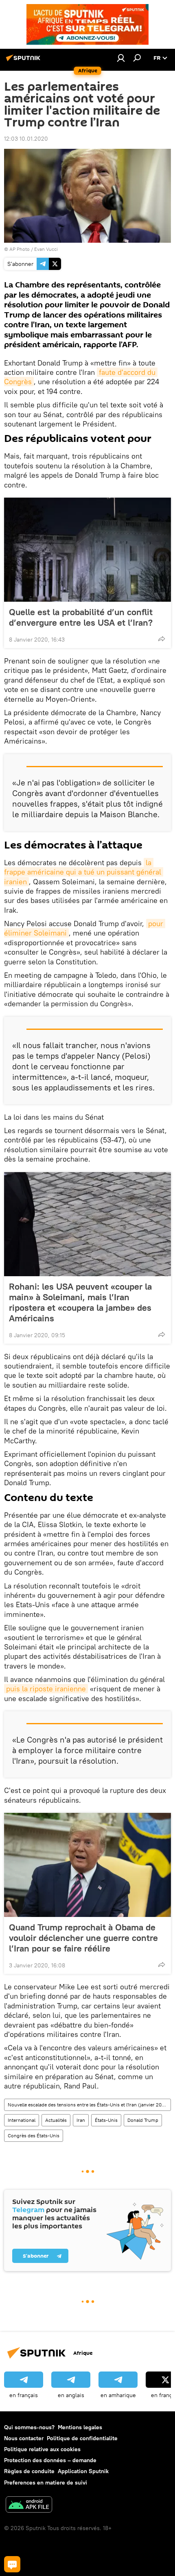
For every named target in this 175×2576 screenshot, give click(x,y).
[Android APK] (29, 2505)
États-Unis (106, 2120)
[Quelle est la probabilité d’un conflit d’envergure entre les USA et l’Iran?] (87, 550)
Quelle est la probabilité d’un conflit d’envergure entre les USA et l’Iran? (81, 617)
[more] (162, 639)
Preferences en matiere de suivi (46, 2482)
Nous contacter (24, 2438)
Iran (81, 2120)
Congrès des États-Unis (34, 2135)
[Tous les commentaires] (12, 2564)
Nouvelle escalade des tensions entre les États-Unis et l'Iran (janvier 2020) (89, 2105)
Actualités (56, 2120)
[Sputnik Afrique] (24, 61)
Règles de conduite (29, 2471)
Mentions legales (80, 2427)
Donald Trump (143, 2120)
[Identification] (121, 58)
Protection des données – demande (50, 2460)
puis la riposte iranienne (46, 1689)
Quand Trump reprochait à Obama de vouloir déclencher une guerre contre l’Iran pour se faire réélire (83, 1938)
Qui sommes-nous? (29, 2427)
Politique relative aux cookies (42, 2449)
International (22, 2120)
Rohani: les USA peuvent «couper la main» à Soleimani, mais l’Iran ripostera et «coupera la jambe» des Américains (80, 1302)
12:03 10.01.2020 (26, 139)
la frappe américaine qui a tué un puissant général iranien (84, 872)
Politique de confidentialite (82, 2438)
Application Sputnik (83, 2471)
